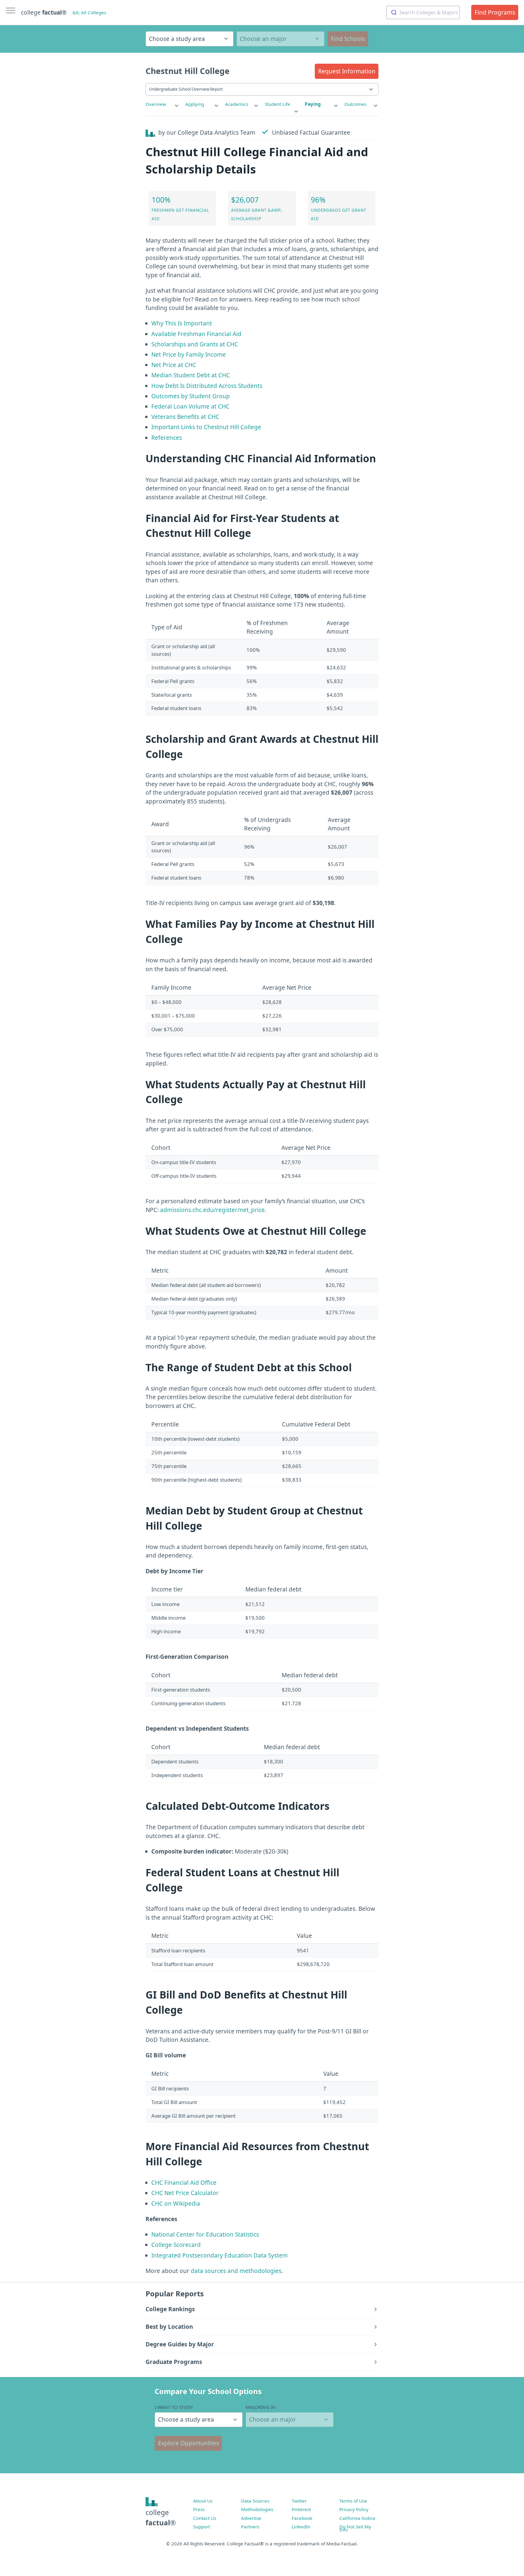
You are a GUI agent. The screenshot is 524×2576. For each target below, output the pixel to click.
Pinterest (301, 2509)
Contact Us (205, 2518)
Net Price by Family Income (189, 355)
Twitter (299, 2501)
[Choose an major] (280, 39)
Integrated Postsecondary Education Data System (220, 2255)
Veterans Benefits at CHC (185, 417)
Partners (250, 2527)
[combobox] (423, 12)
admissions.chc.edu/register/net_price (212, 1210)
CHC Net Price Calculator (185, 2193)
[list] (163, 104)
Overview (156, 104)
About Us (203, 2501)
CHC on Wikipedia (176, 2204)
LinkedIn (301, 2527)
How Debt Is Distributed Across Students (207, 386)
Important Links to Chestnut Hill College (206, 427)
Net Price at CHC (174, 365)
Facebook (302, 2518)
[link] (163, 104)
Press (199, 2509)
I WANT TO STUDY (174, 2407)
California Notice (357, 2518)
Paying (313, 104)
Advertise (251, 2518)
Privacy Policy (354, 2509)
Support (202, 2527)
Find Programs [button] (495, 12)
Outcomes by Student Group (191, 396)
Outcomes (355, 104)
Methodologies (257, 2509)
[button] (347, 71)
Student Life (277, 104)
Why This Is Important (182, 323)
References (167, 438)
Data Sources (255, 2501)
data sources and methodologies (236, 2271)
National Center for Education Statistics (205, 2234)
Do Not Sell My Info (355, 2528)
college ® (44, 12)
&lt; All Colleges (89, 12)
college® (161, 2518)
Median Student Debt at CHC (191, 375)
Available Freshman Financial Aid (196, 334)
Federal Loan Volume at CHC (190, 406)
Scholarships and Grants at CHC (195, 344)
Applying (195, 104)
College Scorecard (176, 2245)
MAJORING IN (261, 2407)
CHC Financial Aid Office (184, 2183)
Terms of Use (353, 2501)
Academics (237, 104)
